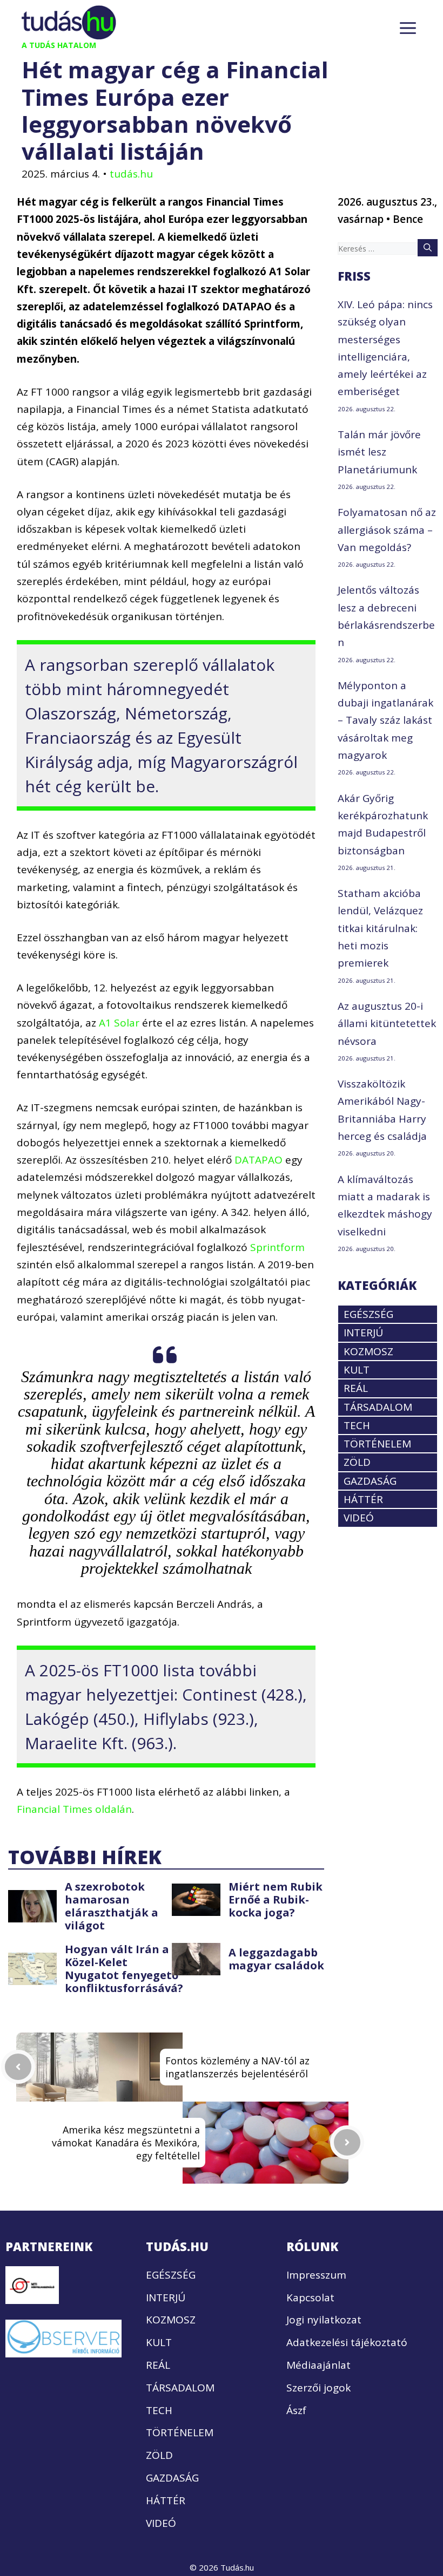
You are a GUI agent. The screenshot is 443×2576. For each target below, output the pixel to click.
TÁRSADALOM (378, 1407)
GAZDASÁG (370, 1481)
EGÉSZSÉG (368, 1314)
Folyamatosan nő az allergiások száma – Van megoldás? (387, 530)
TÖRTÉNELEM (377, 1444)
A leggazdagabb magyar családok (276, 1959)
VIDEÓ (359, 1518)
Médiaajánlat (318, 2365)
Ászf (296, 2410)
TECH (357, 1425)
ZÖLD (357, 1462)
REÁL (356, 1388)
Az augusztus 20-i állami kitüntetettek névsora (387, 1024)
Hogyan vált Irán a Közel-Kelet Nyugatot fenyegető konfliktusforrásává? (124, 1969)
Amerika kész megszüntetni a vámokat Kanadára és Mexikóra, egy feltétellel (126, 2143)
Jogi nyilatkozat (324, 2320)
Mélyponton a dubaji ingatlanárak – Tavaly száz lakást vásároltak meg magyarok (385, 720)
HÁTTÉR (363, 1499)
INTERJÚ (363, 1333)
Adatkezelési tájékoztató (347, 2342)
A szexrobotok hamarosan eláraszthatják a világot (112, 1906)
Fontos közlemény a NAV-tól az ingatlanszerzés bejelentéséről (237, 2067)
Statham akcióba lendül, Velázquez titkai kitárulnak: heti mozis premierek (380, 928)
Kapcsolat (310, 2298)
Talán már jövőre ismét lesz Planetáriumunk (379, 452)
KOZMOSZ (368, 1351)
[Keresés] (428, 248)
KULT (357, 1370)
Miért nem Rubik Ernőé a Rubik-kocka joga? (276, 1899)
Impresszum (316, 2275)
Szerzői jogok (318, 2388)
